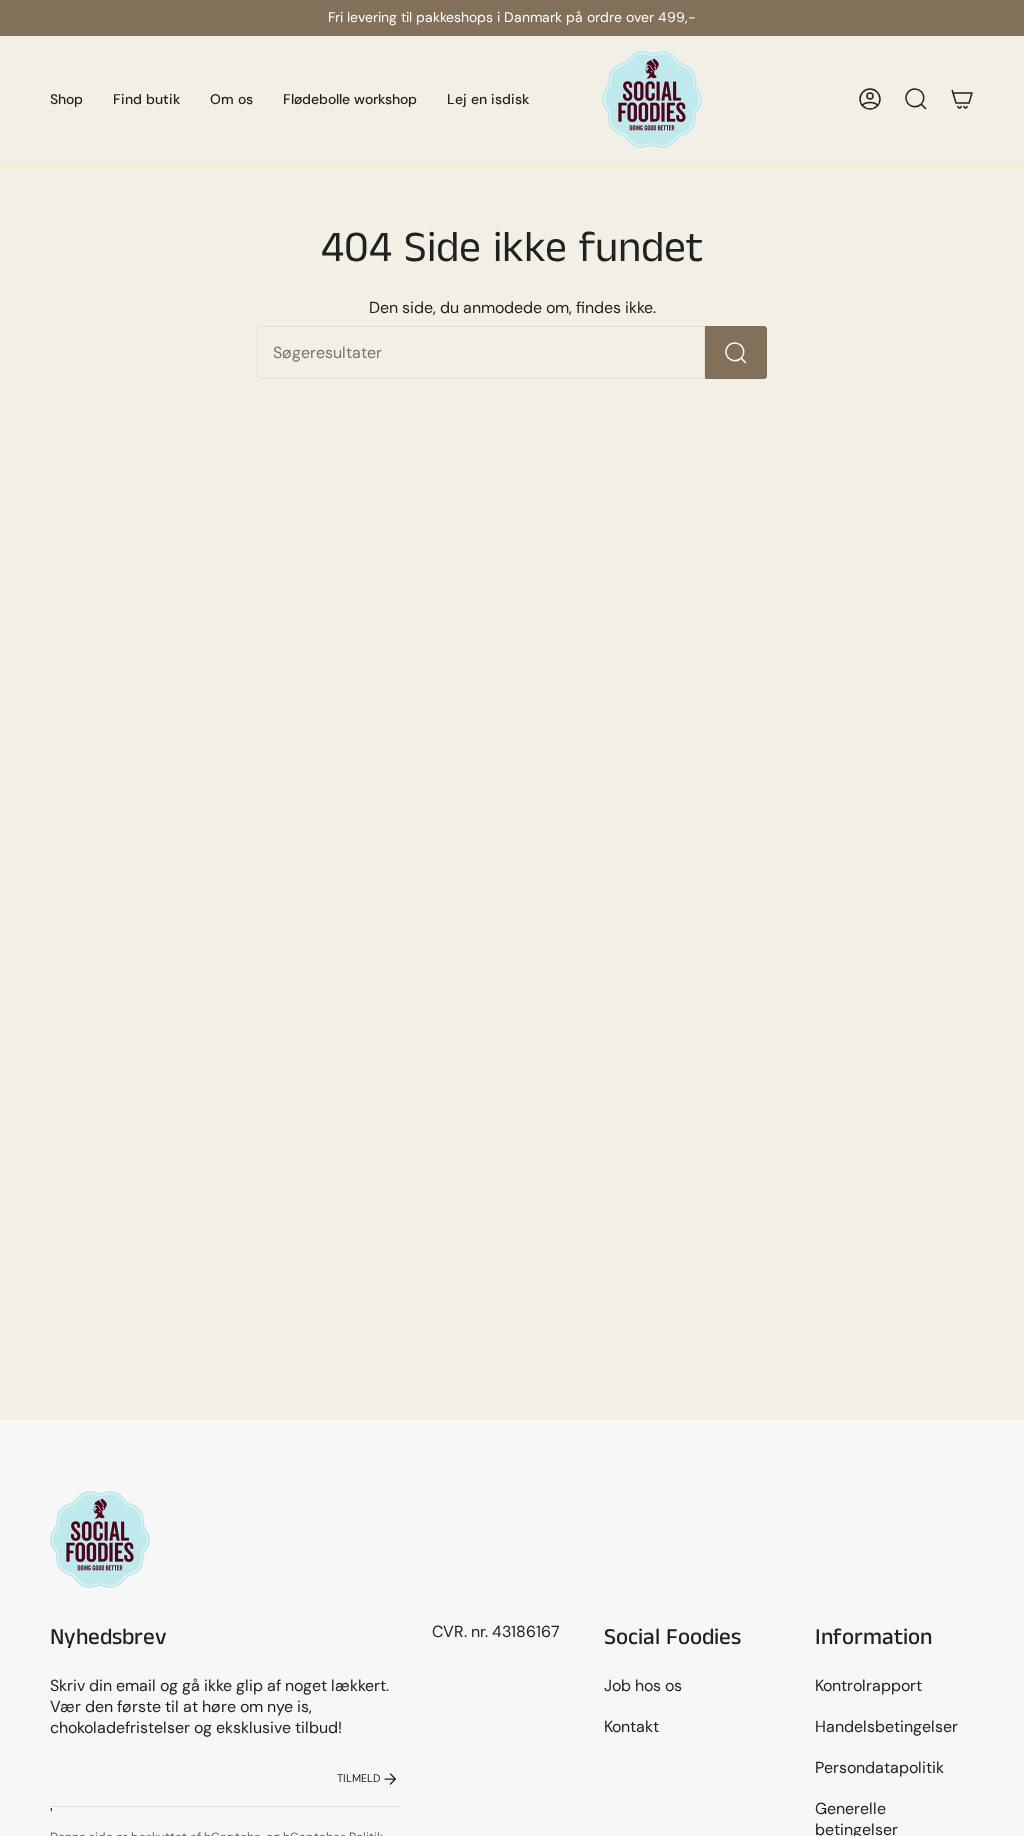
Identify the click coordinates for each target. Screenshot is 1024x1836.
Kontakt (631, 1726)
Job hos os (643, 1685)
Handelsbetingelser (886, 1726)
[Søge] (736, 352)
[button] (66, 99)
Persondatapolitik (879, 1767)
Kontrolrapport (868, 1685)
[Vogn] (962, 99)
